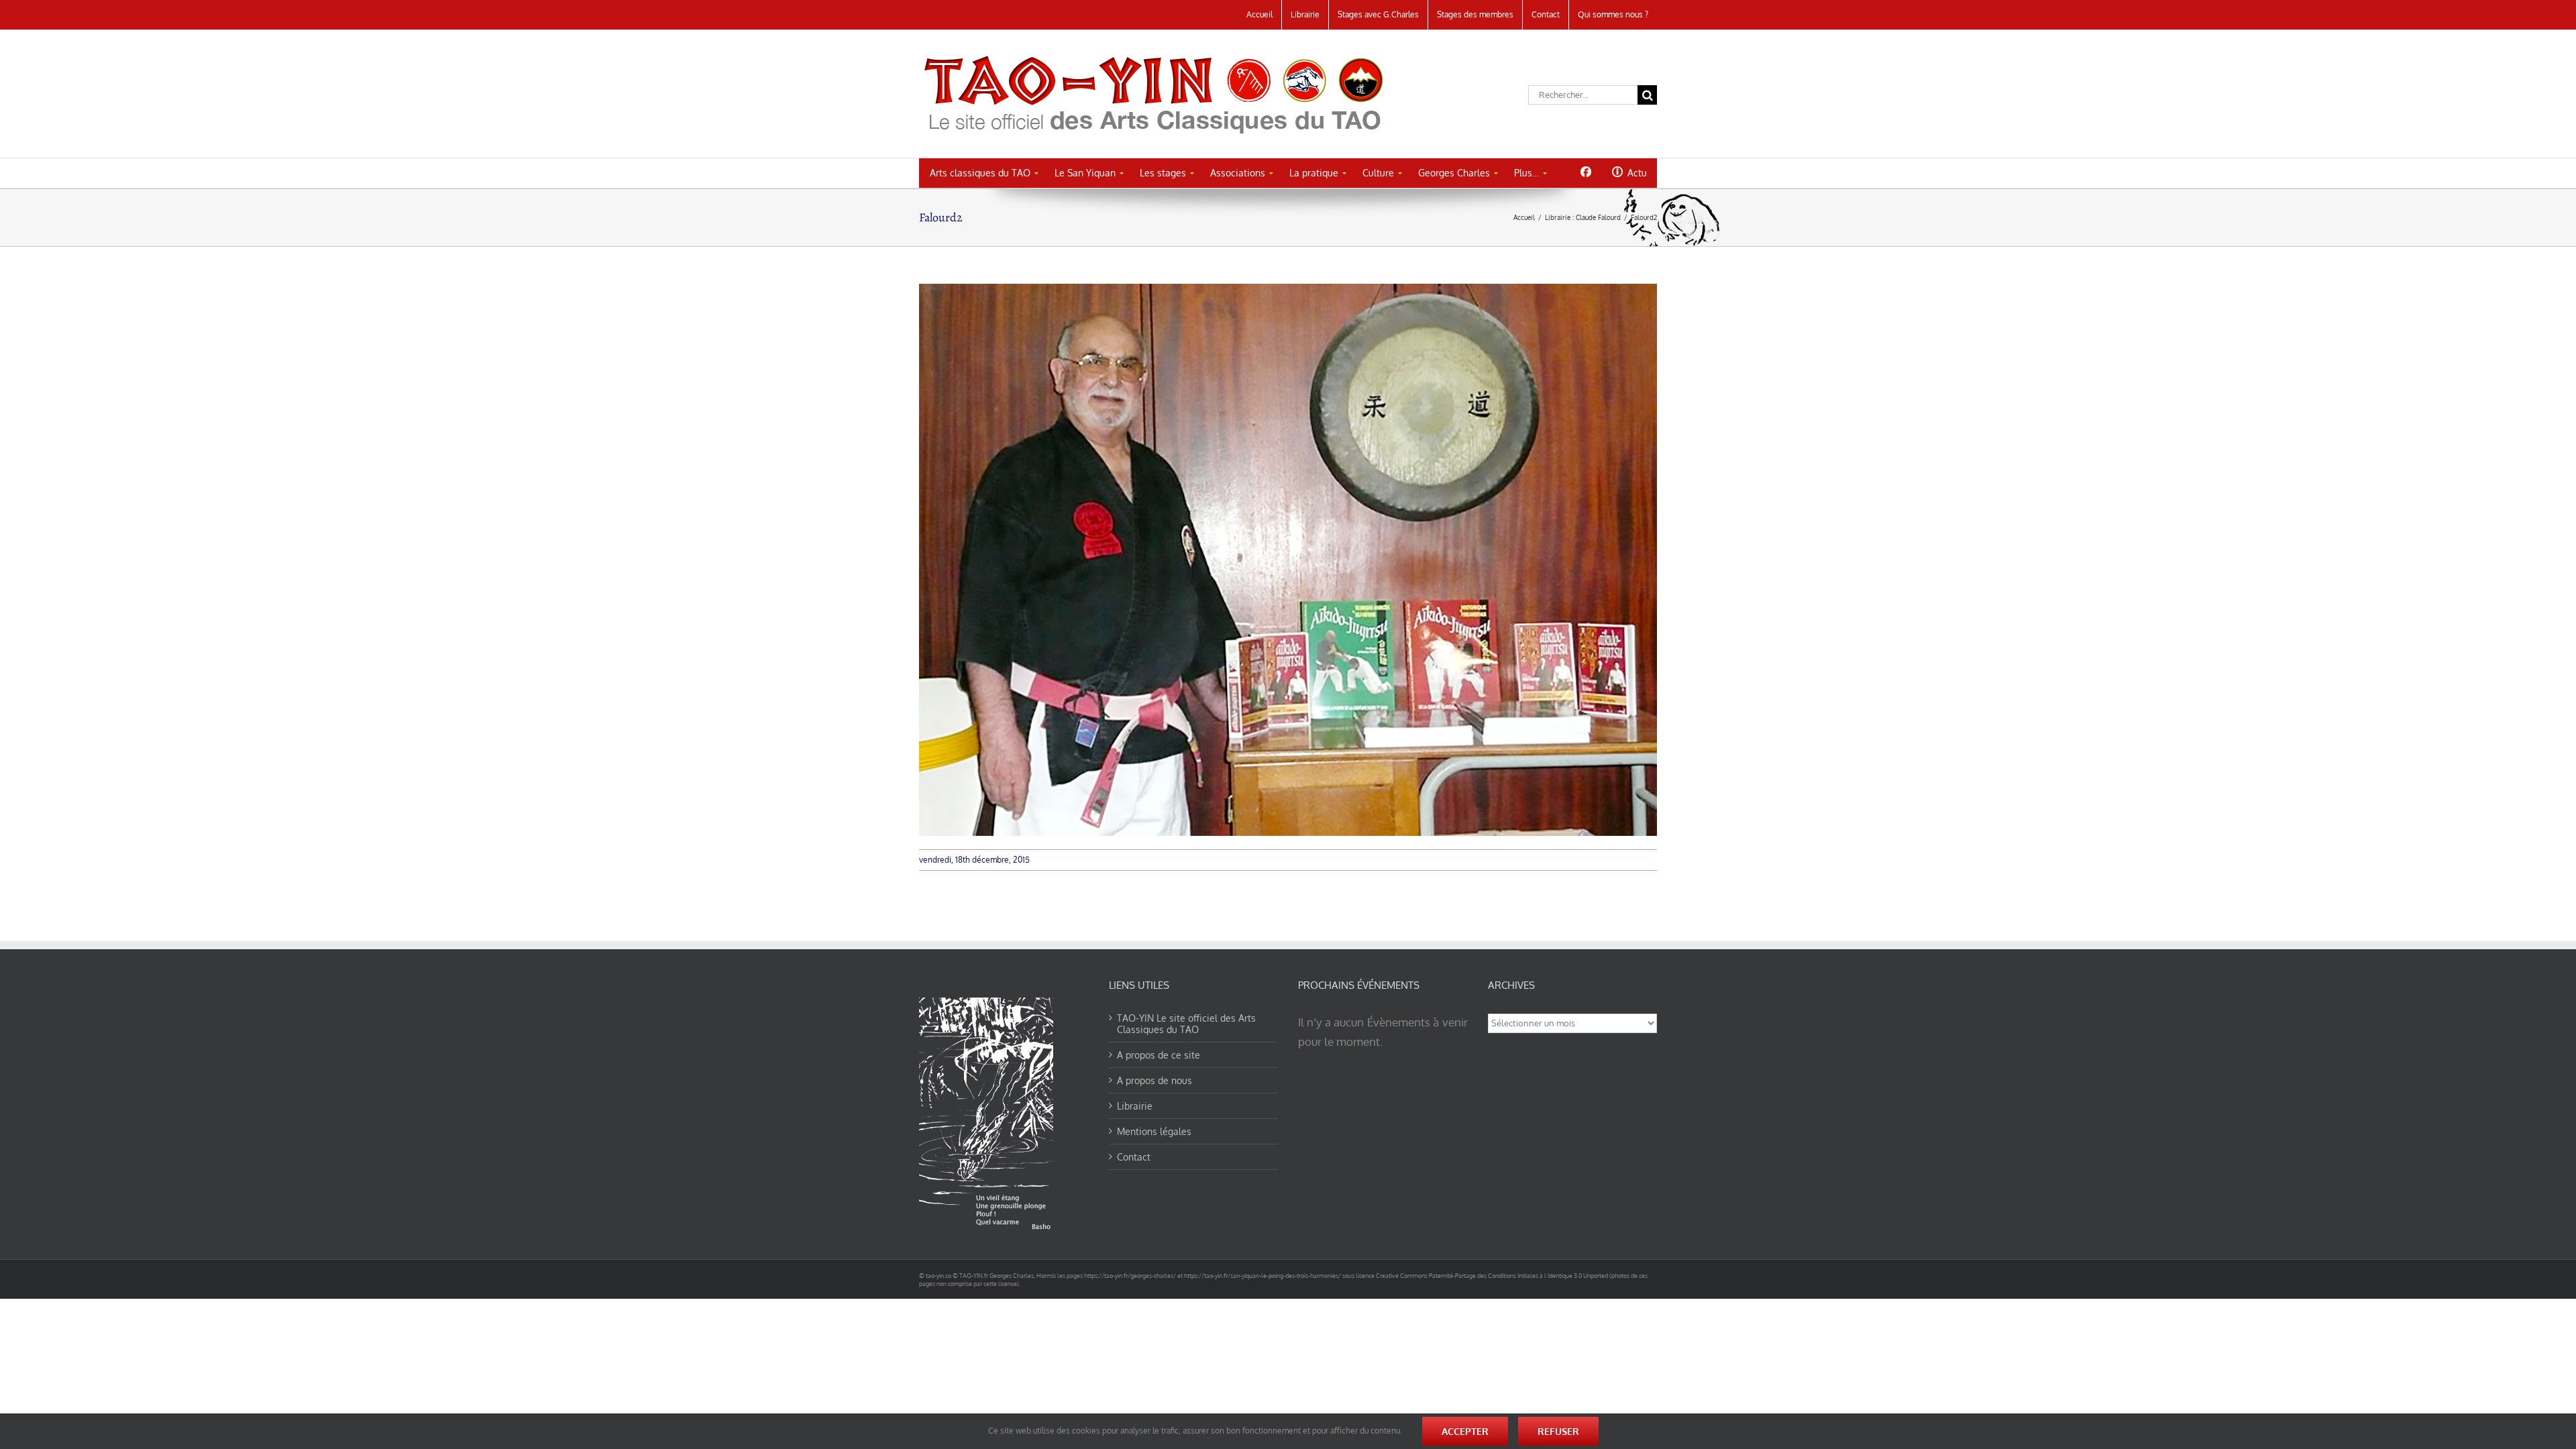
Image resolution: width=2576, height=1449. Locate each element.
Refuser (1558, 1431)
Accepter (1465, 1431)
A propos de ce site (1159, 1055)
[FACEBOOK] (1586, 172)
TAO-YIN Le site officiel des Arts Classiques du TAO (1186, 1024)
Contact (1134, 1157)
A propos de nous (1155, 1080)
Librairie (1135, 1106)
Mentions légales (1154, 1131)
